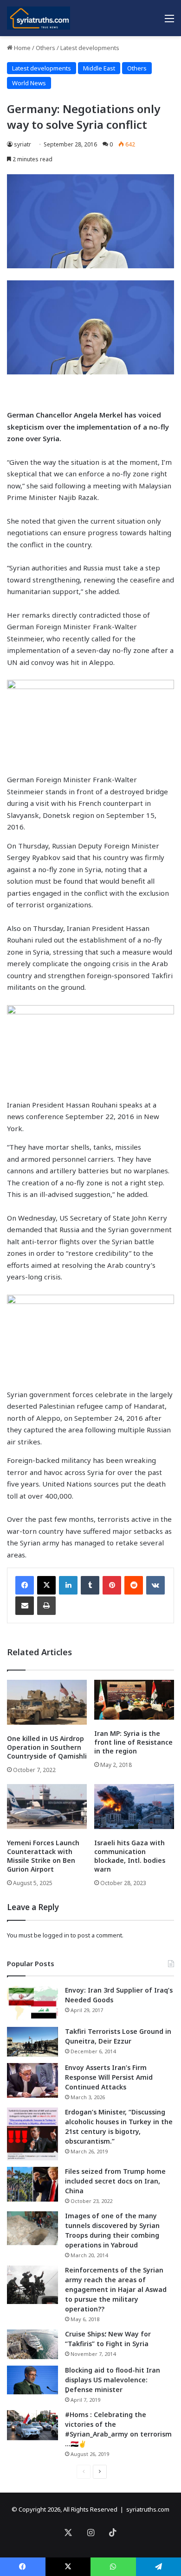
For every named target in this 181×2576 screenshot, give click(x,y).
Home (22, 48)
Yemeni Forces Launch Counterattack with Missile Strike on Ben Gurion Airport (43, 1856)
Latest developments (90, 48)
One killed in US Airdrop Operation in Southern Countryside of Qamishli (47, 1747)
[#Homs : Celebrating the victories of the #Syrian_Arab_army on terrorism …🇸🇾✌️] (32, 2425)
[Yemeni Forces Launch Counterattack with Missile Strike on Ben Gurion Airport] (47, 1807)
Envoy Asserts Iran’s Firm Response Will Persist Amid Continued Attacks (109, 2077)
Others (45, 48)
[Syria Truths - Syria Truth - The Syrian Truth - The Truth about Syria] (39, 18)
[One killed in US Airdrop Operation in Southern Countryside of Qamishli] (47, 1702)
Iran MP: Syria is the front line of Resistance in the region (133, 1742)
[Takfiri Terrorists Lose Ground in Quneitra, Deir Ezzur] (32, 2042)
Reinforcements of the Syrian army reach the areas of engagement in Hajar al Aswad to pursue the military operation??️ (116, 2289)
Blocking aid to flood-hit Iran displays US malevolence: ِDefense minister (113, 2380)
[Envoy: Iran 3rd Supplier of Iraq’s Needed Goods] (32, 2003)
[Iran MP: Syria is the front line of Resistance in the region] (134, 1700)
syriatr (23, 144)
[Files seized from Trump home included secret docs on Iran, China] (32, 2184)
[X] (46, 1585)
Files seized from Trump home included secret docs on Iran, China (115, 2181)
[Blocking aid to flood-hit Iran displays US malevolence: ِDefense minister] (32, 2380)
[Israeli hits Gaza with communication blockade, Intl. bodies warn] (134, 1807)
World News (29, 83)
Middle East (99, 68)
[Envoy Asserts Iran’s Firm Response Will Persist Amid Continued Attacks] (32, 2080)
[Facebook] (25, 1585)
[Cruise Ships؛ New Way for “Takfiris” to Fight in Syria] (32, 2344)
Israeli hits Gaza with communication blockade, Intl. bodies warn (130, 1856)
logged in (56, 1935)
